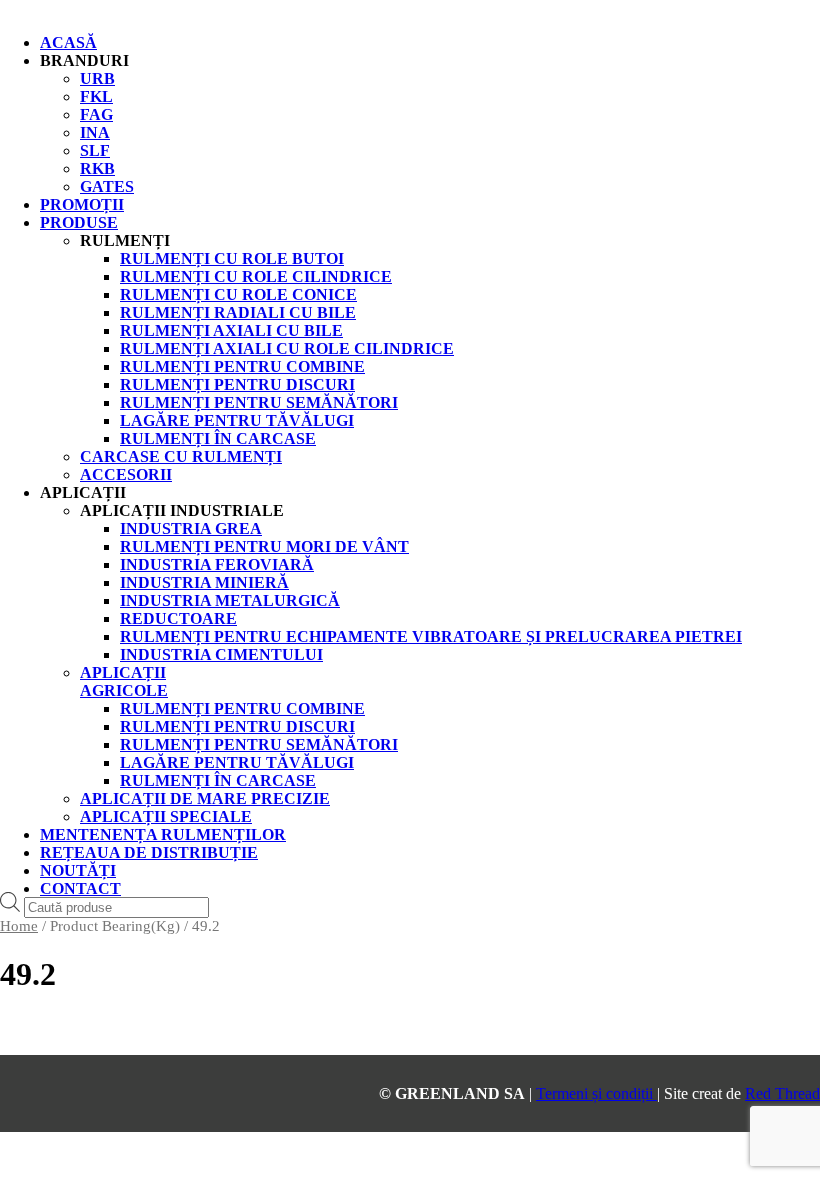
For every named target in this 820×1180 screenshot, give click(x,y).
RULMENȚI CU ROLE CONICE (238, 294)
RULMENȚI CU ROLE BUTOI (232, 258)
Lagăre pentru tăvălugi (237, 762)
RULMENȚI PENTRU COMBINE (242, 366)
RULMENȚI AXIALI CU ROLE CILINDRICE (287, 348)
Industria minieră (204, 582)
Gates (107, 186)
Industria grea (191, 528)
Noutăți (78, 870)
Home (19, 926)
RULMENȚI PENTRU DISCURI (237, 384)
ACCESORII (126, 474)
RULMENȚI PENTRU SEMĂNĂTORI (259, 402)
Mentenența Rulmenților (163, 834)
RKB (97, 168)
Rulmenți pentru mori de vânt (264, 546)
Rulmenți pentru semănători (259, 744)
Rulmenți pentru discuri (237, 726)
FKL (96, 96)
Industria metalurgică (230, 600)
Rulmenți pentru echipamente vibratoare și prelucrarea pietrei (431, 636)
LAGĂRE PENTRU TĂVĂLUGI (237, 420)
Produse (79, 222)
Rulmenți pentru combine (242, 708)
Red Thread (782, 1093)
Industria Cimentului (221, 654)
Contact (80, 888)
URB (97, 78)
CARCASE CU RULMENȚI (181, 456)
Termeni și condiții (596, 1093)
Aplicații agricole (124, 681)
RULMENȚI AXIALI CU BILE (231, 330)
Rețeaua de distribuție (149, 852)
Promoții (82, 204)
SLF (95, 150)
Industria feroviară (217, 564)
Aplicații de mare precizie (205, 798)
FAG (96, 114)
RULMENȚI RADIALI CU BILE (238, 312)
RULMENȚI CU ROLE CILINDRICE (256, 276)
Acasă (68, 42)
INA (95, 132)
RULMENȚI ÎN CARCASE (218, 438)
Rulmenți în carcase (218, 780)
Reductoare (178, 618)
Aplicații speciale (166, 816)
